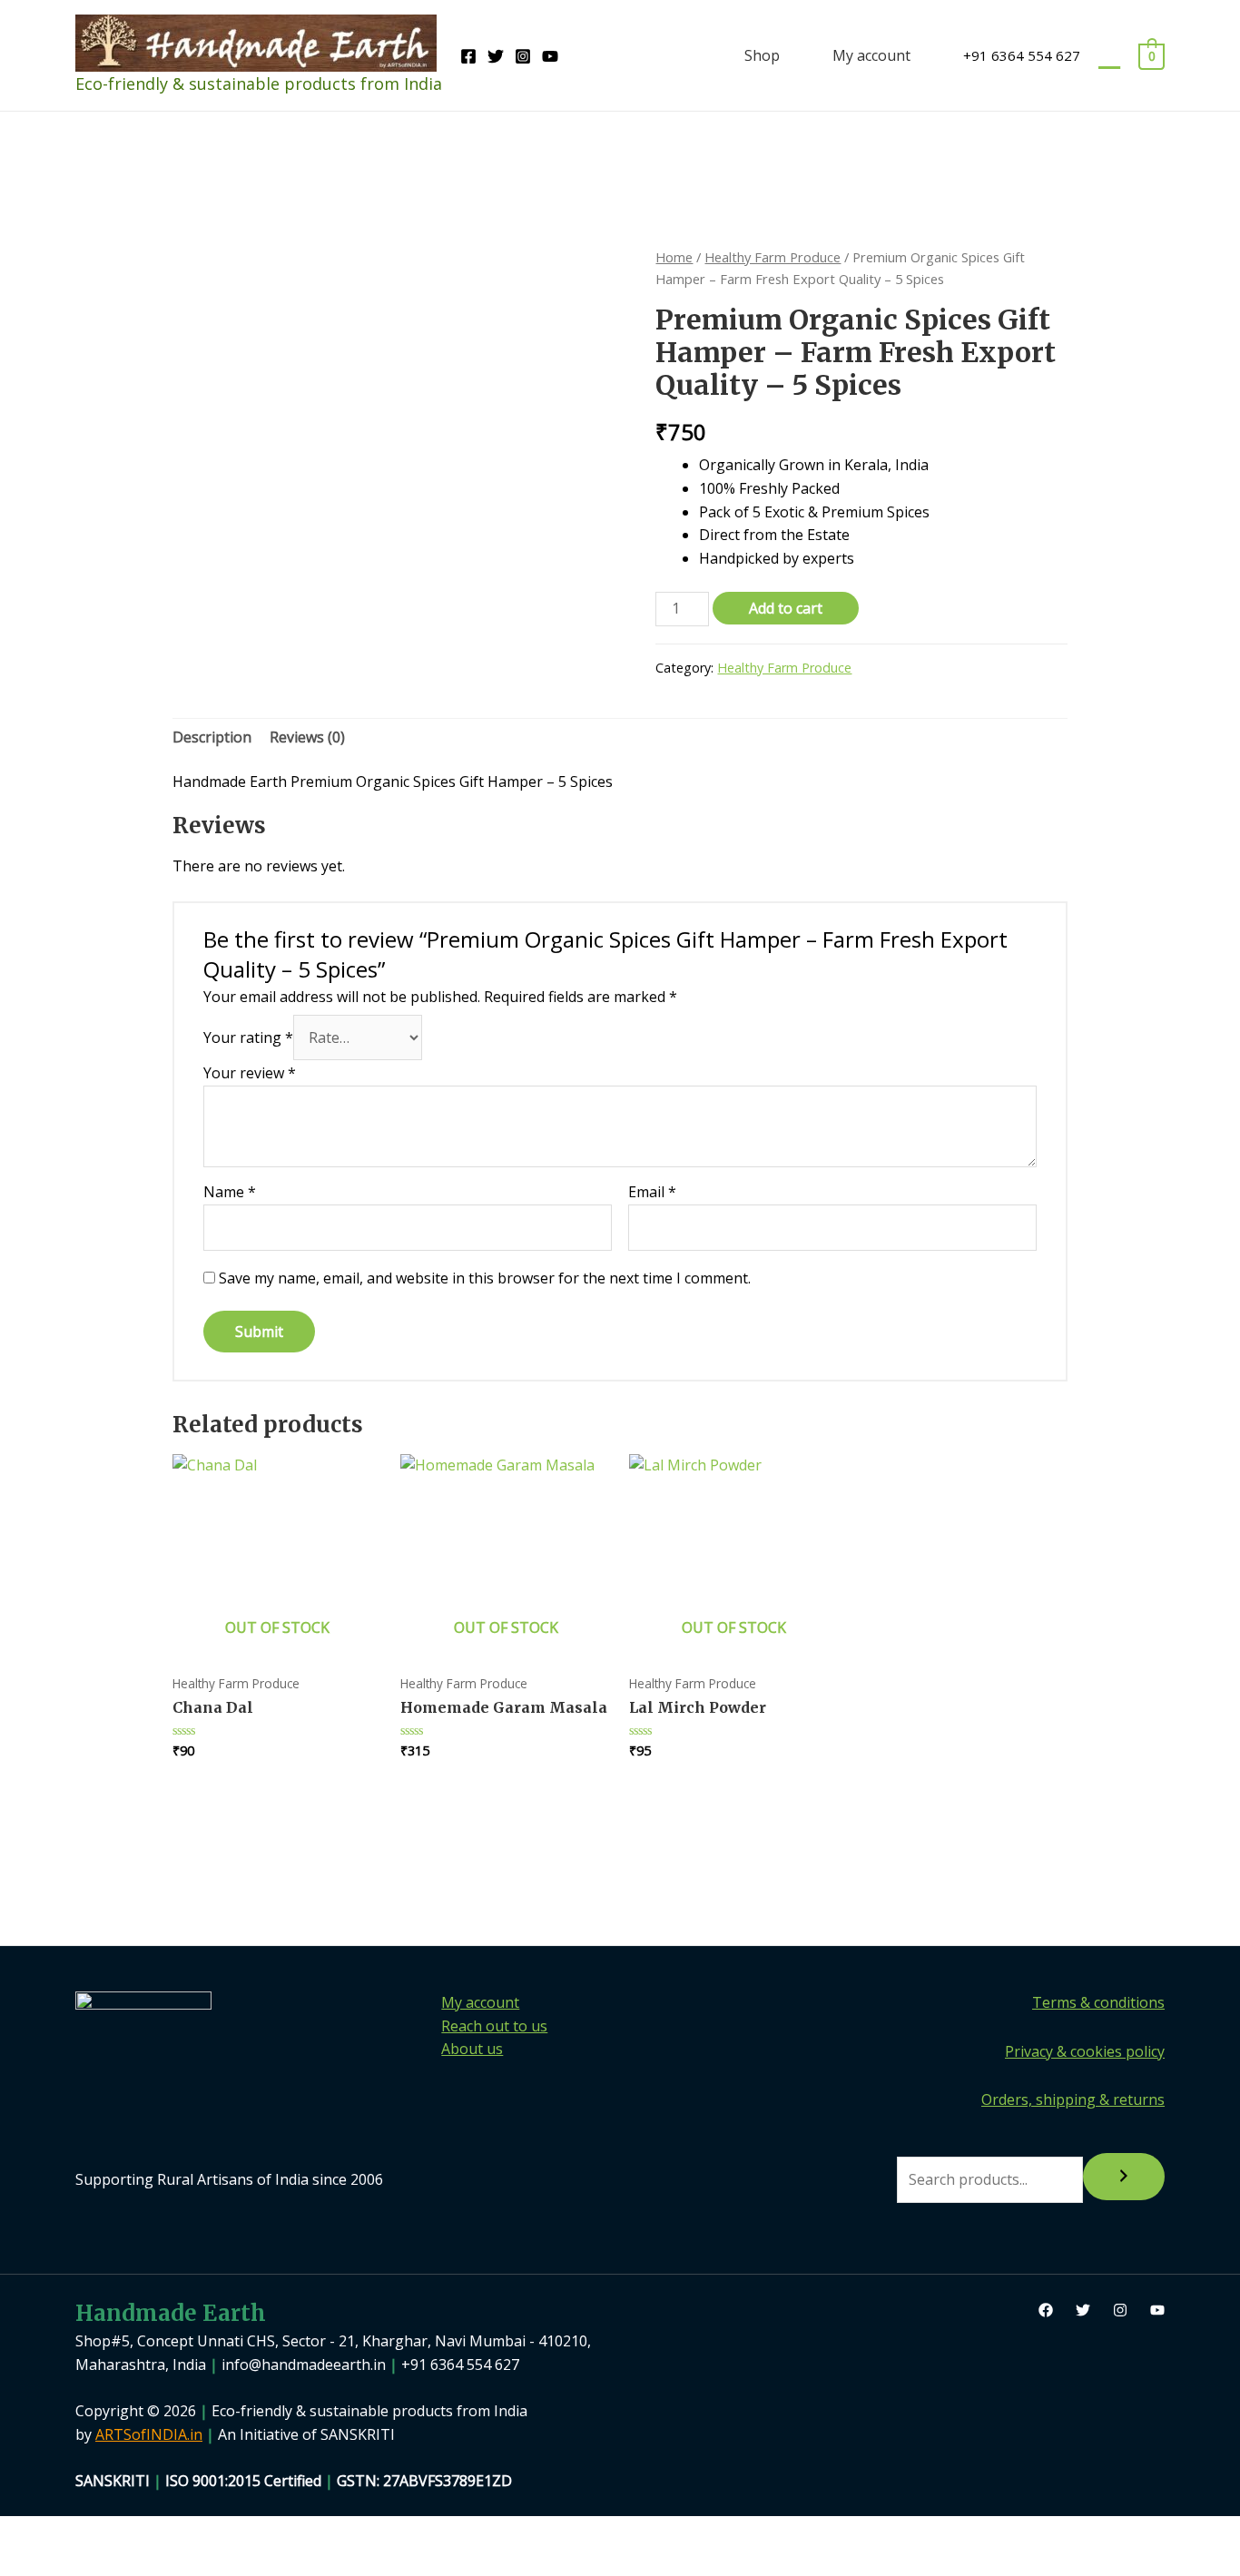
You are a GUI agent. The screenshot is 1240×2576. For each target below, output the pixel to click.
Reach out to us (494, 2026)
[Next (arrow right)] (99, 2562)
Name (230, 1192)
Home (674, 257)
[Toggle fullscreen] (99, 2532)
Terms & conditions (1098, 2002)
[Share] (166, 2532)
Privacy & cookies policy (1085, 2051)
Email (652, 1192)
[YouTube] (550, 56)
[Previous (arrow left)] (32, 2562)
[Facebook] (468, 56)
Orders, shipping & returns (1073, 2099)
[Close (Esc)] (233, 2532)
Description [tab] (212, 737)
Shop (762, 55)
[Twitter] (496, 56)
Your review (250, 1073)
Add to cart (786, 608)
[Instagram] (523, 56)
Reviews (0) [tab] (307, 737)
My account (871, 55)
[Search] (1124, 2177)
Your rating (248, 1037)
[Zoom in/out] (32, 2532)
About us (472, 2049)
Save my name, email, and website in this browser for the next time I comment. (485, 1278)
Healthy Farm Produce (773, 257)
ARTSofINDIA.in (149, 2434)
